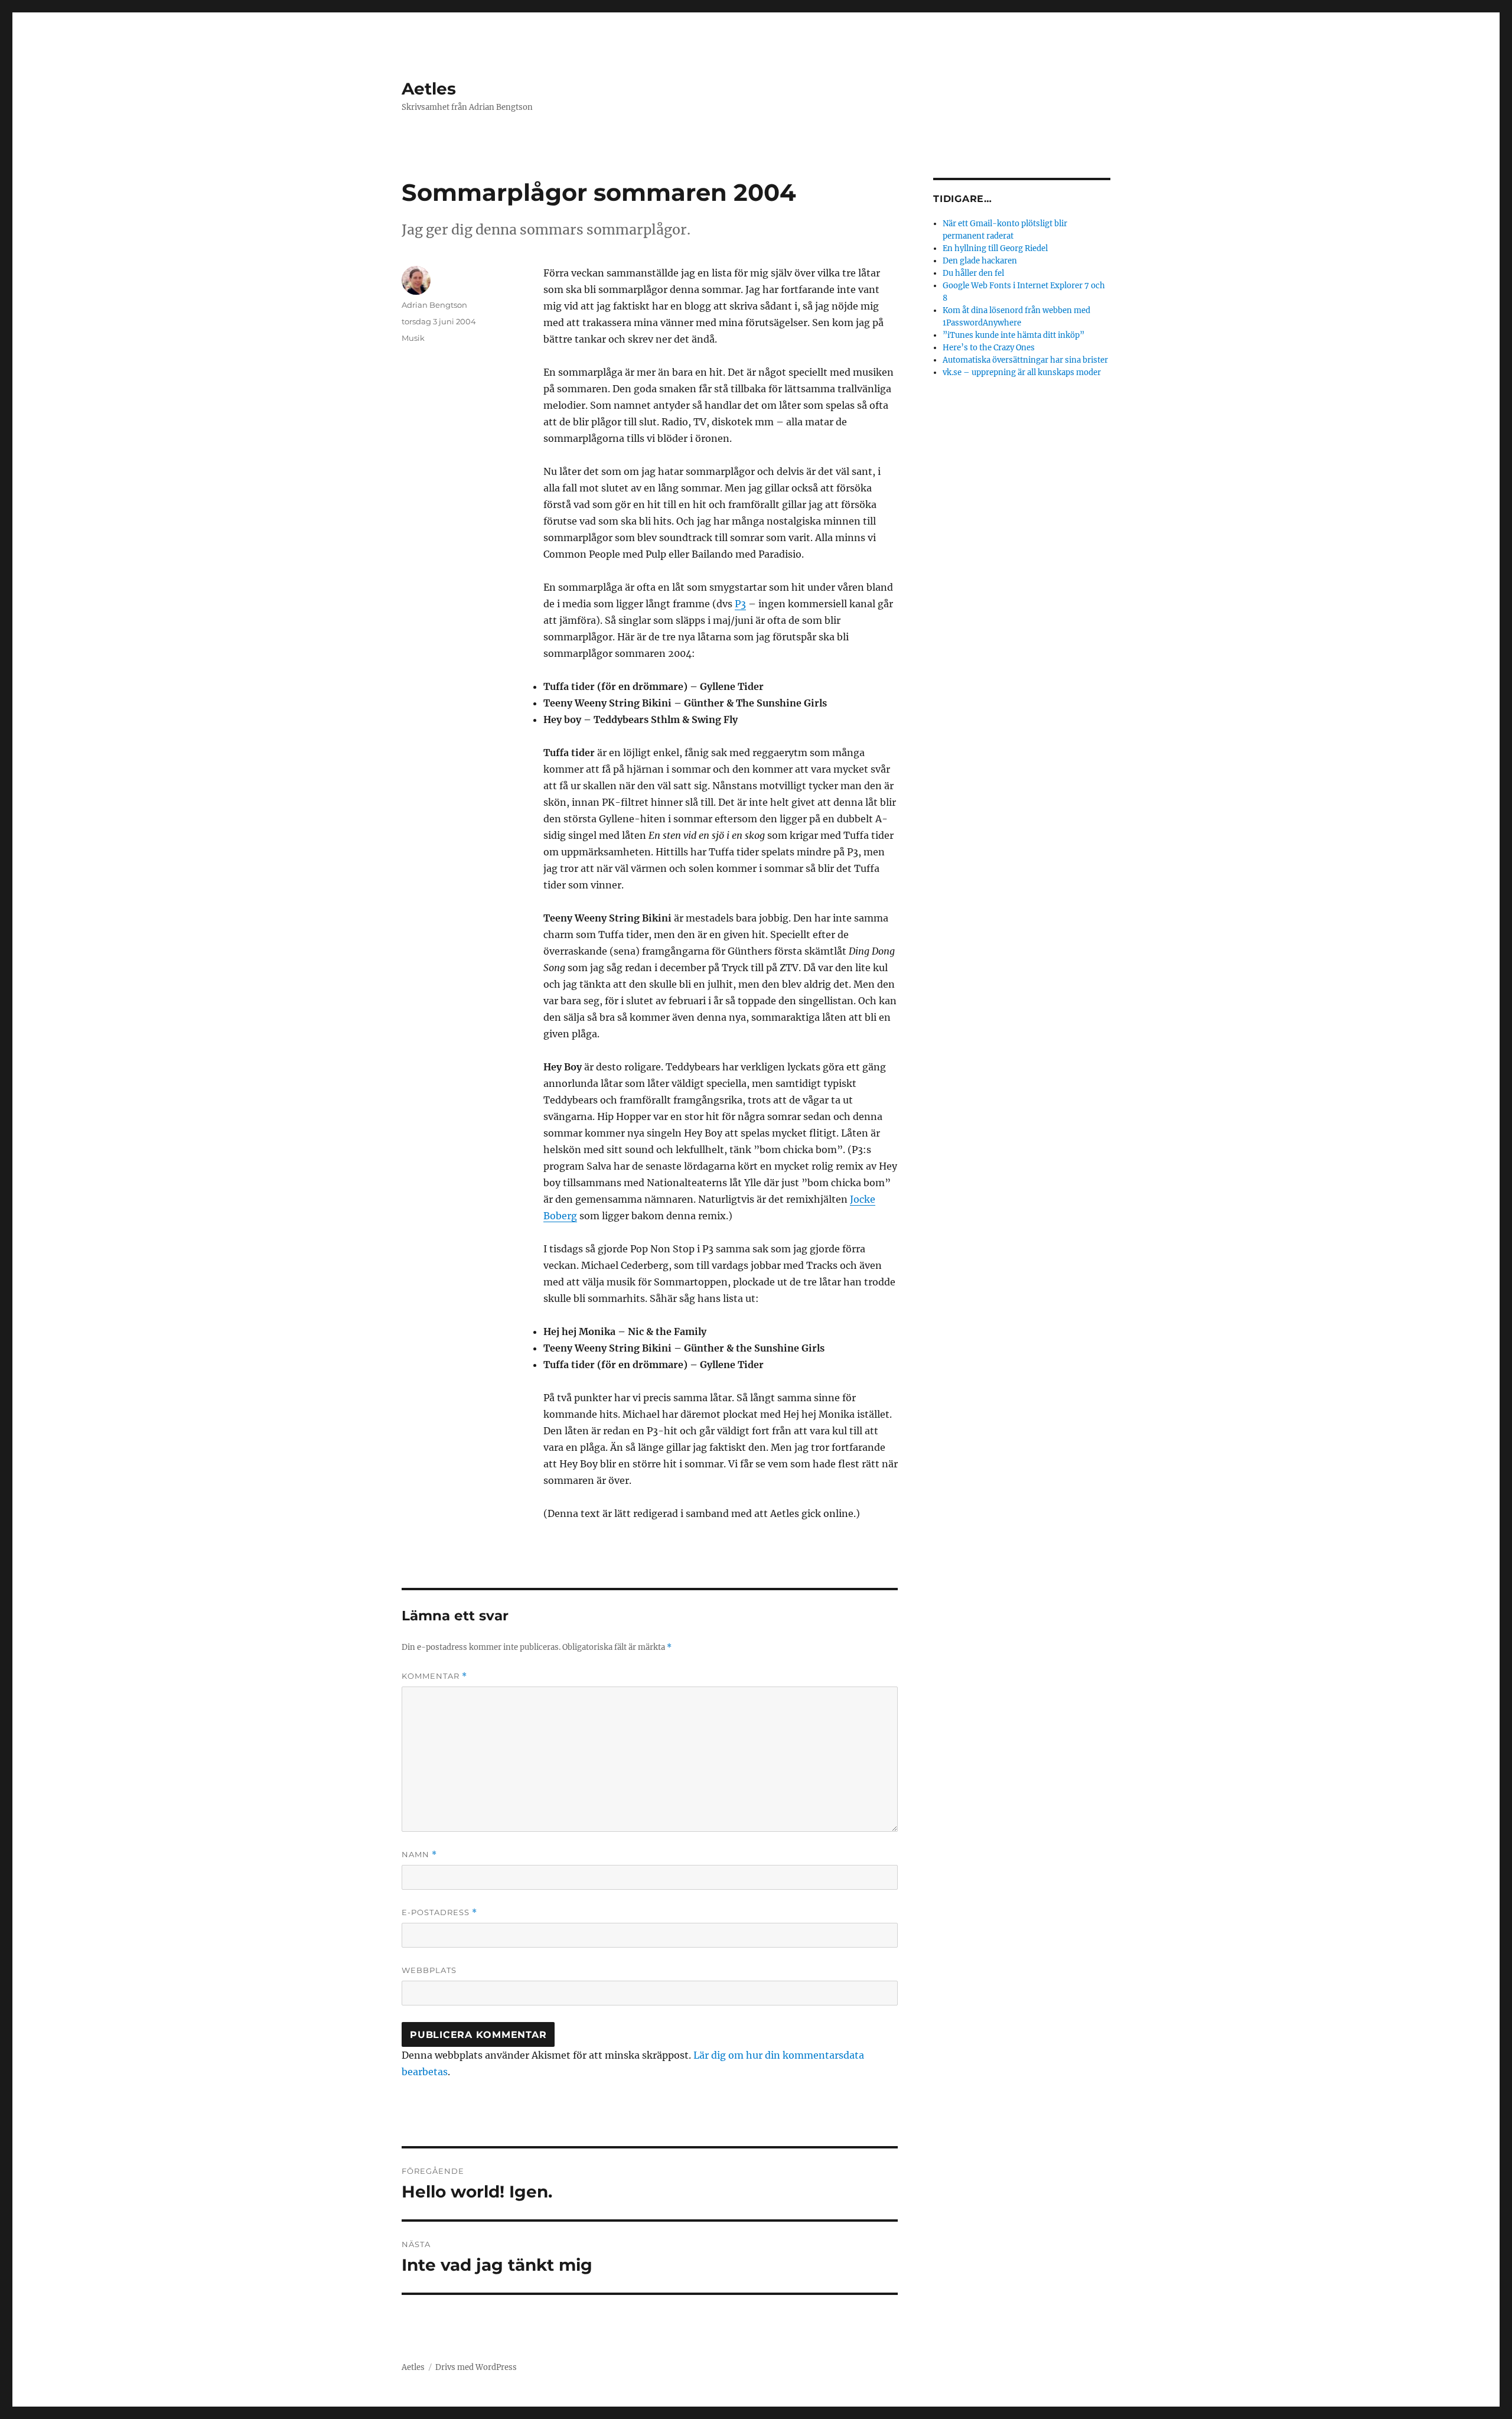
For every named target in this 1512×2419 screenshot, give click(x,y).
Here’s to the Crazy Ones (989, 348)
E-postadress (439, 1912)
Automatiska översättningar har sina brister (1025, 360)
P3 (740, 604)
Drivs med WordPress (476, 2367)
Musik (413, 338)
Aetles (429, 89)
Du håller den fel (973, 273)
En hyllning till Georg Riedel (995, 248)
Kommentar (434, 1676)
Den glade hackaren (980, 261)
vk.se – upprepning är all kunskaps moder (1022, 372)
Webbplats (429, 1970)
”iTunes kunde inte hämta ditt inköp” (1014, 335)
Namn (419, 1855)
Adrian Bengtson (434, 305)
